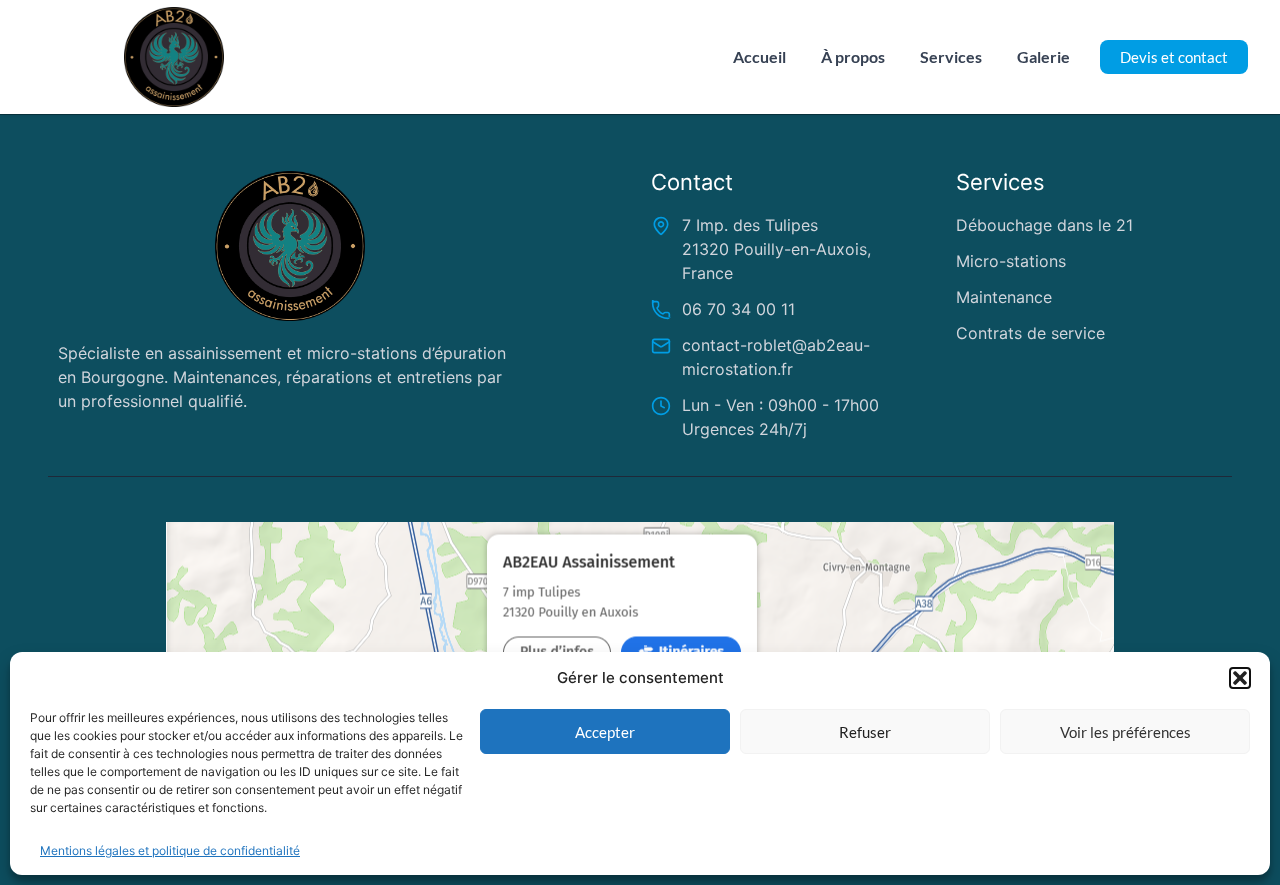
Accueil (759, 56)
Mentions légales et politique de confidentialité (170, 850)
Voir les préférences (1125, 732)
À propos (853, 56)
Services (951, 56)
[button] (1240, 678)
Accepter (605, 732)
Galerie (1043, 56)
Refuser (865, 732)
